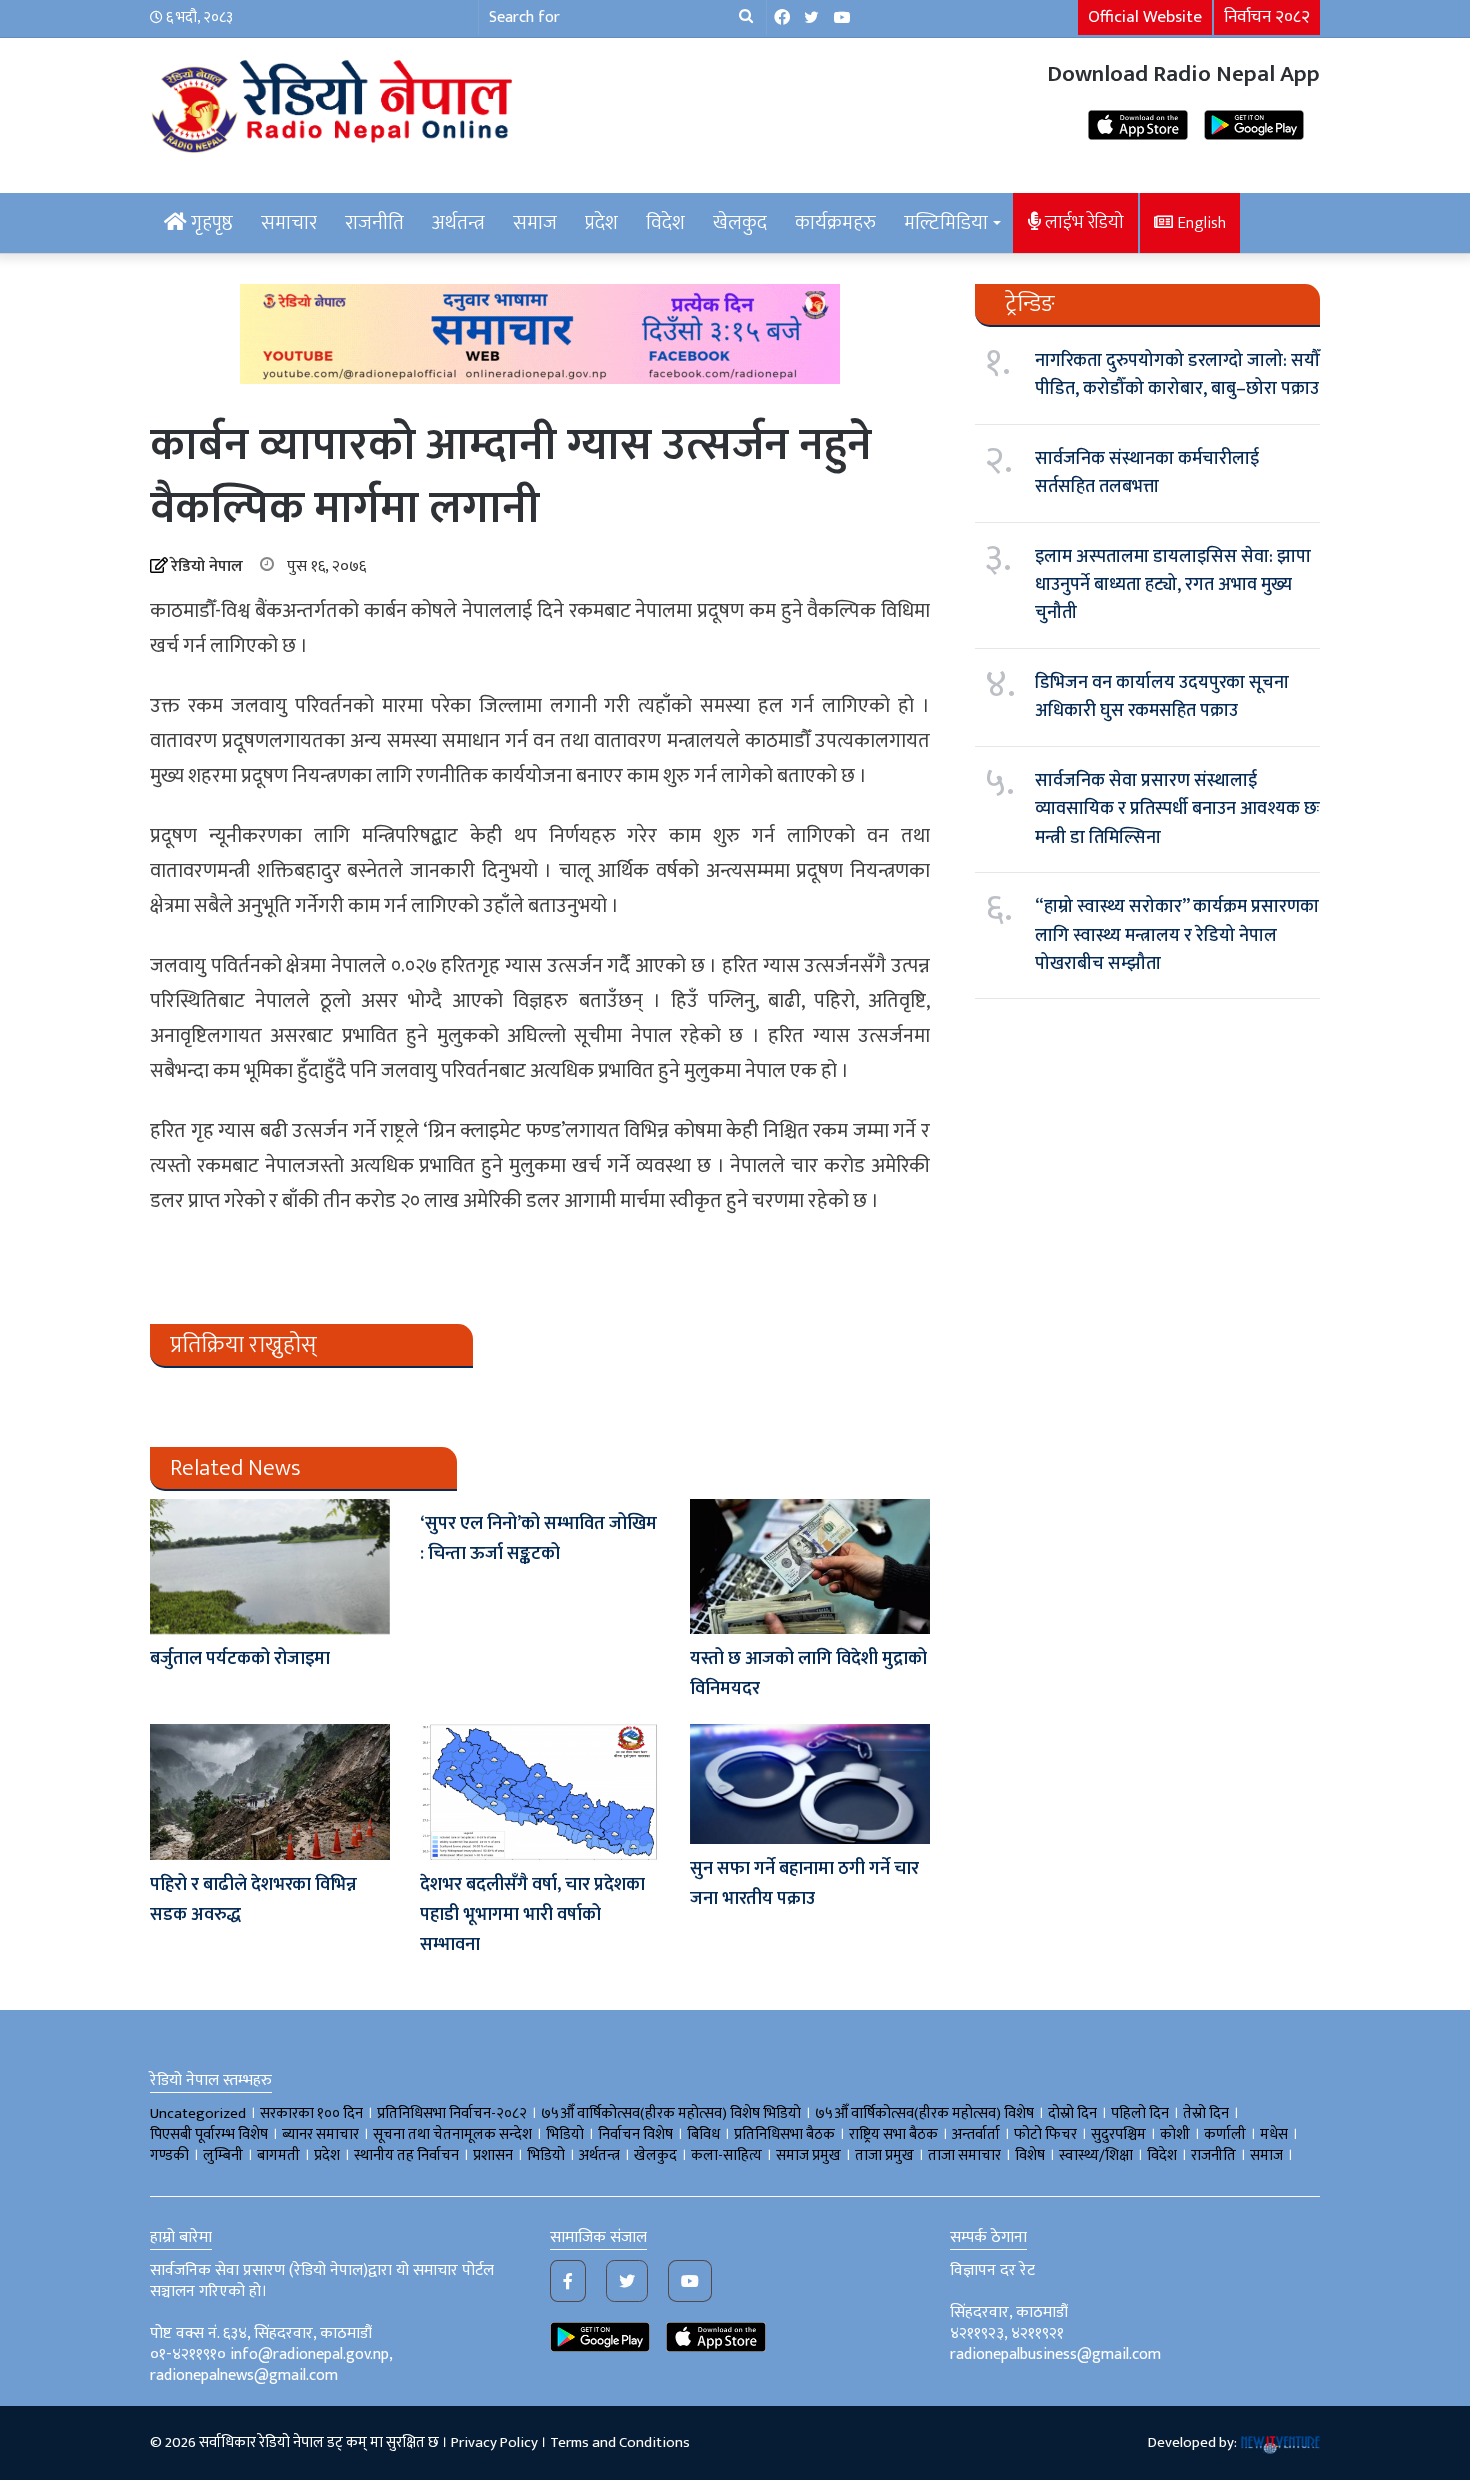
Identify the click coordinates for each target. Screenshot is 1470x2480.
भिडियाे (565, 2134)
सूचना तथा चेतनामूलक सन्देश (452, 2134)
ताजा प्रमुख (884, 2155)
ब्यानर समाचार (320, 2134)
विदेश (665, 223)
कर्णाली (1225, 2134)
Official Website (1145, 17)
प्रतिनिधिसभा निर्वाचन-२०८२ (452, 2113)
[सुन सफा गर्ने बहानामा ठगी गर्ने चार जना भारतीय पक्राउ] (810, 1784)
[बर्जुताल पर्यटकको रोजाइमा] (270, 1566)
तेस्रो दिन (1206, 2113)
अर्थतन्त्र (458, 223)
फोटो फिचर (1045, 2134)
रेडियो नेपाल (207, 566)
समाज (535, 223)
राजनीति (374, 223)
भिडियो (546, 2155)
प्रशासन (493, 2155)
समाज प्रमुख (808, 2155)
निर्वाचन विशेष (635, 2134)
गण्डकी (169, 2155)
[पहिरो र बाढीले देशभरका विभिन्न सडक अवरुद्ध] (270, 1791)
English (1199, 223)
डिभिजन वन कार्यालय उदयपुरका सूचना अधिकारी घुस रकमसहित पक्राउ (1162, 697)
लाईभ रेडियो (1082, 222)
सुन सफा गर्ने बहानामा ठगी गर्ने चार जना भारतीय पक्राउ (804, 1884)
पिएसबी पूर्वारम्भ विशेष (209, 2134)
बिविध (703, 2134)
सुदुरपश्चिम (1118, 2134)
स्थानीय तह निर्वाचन (406, 2155)
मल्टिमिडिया (946, 223)
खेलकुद (740, 223)
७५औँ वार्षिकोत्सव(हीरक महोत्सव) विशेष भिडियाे (671, 2113)
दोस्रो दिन (1072, 2113)
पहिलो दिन (1140, 2113)
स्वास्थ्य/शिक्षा (1096, 2155)
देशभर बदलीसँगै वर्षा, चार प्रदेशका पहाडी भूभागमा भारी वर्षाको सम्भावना (532, 1915)
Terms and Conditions (620, 2442)
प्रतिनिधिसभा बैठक (784, 2134)
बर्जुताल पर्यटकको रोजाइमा (240, 1659)
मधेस (1274, 2134)
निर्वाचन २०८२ (1267, 17)
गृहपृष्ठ (210, 223)
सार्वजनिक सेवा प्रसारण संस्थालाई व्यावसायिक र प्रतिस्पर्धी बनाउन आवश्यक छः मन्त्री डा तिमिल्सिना (1177, 809)
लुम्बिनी (223, 2155)
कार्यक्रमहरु (835, 223)
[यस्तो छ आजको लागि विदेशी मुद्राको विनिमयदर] (810, 1566)
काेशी (1175, 2134)
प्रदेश (601, 223)
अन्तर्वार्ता (976, 2134)
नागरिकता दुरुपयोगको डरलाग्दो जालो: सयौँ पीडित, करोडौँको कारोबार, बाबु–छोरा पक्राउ (1177, 375)
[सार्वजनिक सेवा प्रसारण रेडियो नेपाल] (335, 103)
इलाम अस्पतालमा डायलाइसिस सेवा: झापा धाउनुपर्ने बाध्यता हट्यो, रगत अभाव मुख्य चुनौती (1173, 585)
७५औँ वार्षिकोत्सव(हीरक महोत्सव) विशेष (924, 2113)
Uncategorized (198, 2113)
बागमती (278, 2155)
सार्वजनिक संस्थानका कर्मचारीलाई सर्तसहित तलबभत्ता (1147, 473)
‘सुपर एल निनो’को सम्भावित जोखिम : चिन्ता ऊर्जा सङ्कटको (538, 1539)
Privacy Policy (494, 2442)
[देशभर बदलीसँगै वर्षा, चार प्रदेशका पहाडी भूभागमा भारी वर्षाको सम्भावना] (540, 1791)
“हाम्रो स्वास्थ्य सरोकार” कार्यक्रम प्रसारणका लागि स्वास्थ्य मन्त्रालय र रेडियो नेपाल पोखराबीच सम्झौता (1177, 935)
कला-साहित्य (726, 2155)
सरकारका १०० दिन (311, 2113)
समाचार (289, 223)
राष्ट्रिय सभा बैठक (893, 2134)
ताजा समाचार (964, 2155)
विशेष (1030, 2155)
